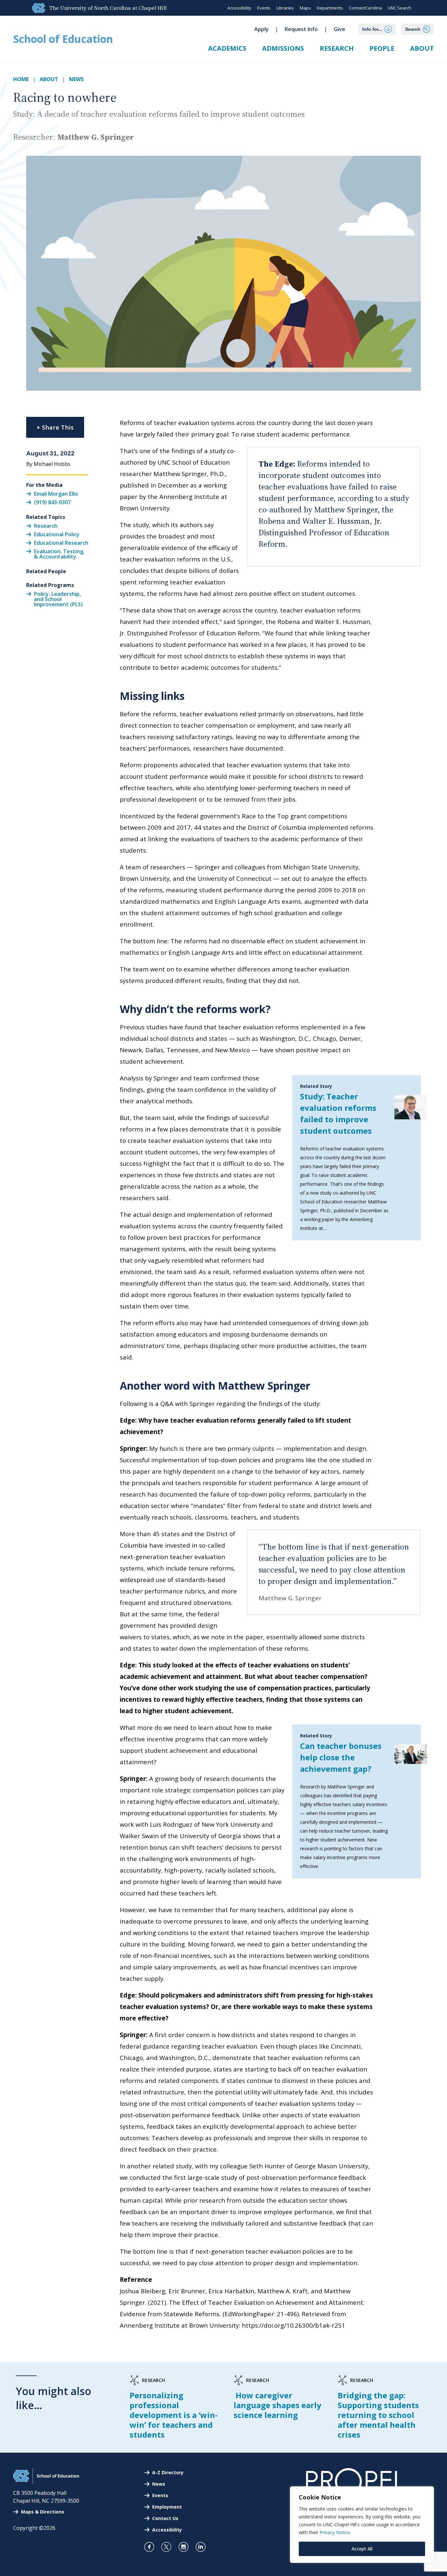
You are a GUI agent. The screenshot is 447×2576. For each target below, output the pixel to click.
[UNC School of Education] (46, 2482)
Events (264, 8)
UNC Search (400, 8)
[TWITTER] (169, 2547)
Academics (227, 48)
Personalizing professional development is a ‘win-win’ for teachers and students (174, 2415)
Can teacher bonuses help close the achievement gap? (341, 1757)
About (422, 48)
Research (337, 48)
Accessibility (239, 8)
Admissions (283, 48)
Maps (305, 8)
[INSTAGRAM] (186, 2547)
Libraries (285, 8)
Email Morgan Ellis (56, 493)
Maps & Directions (43, 2512)
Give (340, 29)
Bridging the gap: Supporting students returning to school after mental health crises (378, 2415)
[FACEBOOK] (152, 2547)
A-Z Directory (168, 2472)
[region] (362, 2525)
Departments (330, 8)
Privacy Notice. (335, 2532)
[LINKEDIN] (203, 2547)
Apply (261, 29)
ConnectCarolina (365, 8)
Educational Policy (57, 534)
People (382, 48)
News (76, 79)
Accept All (362, 2549)
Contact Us (165, 2518)
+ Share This (55, 427)
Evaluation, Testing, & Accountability (59, 554)
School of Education (63, 39)
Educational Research (61, 543)
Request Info (301, 29)
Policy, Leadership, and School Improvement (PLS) (58, 599)
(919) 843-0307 (52, 502)
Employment (167, 2507)
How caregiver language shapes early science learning (277, 2405)
